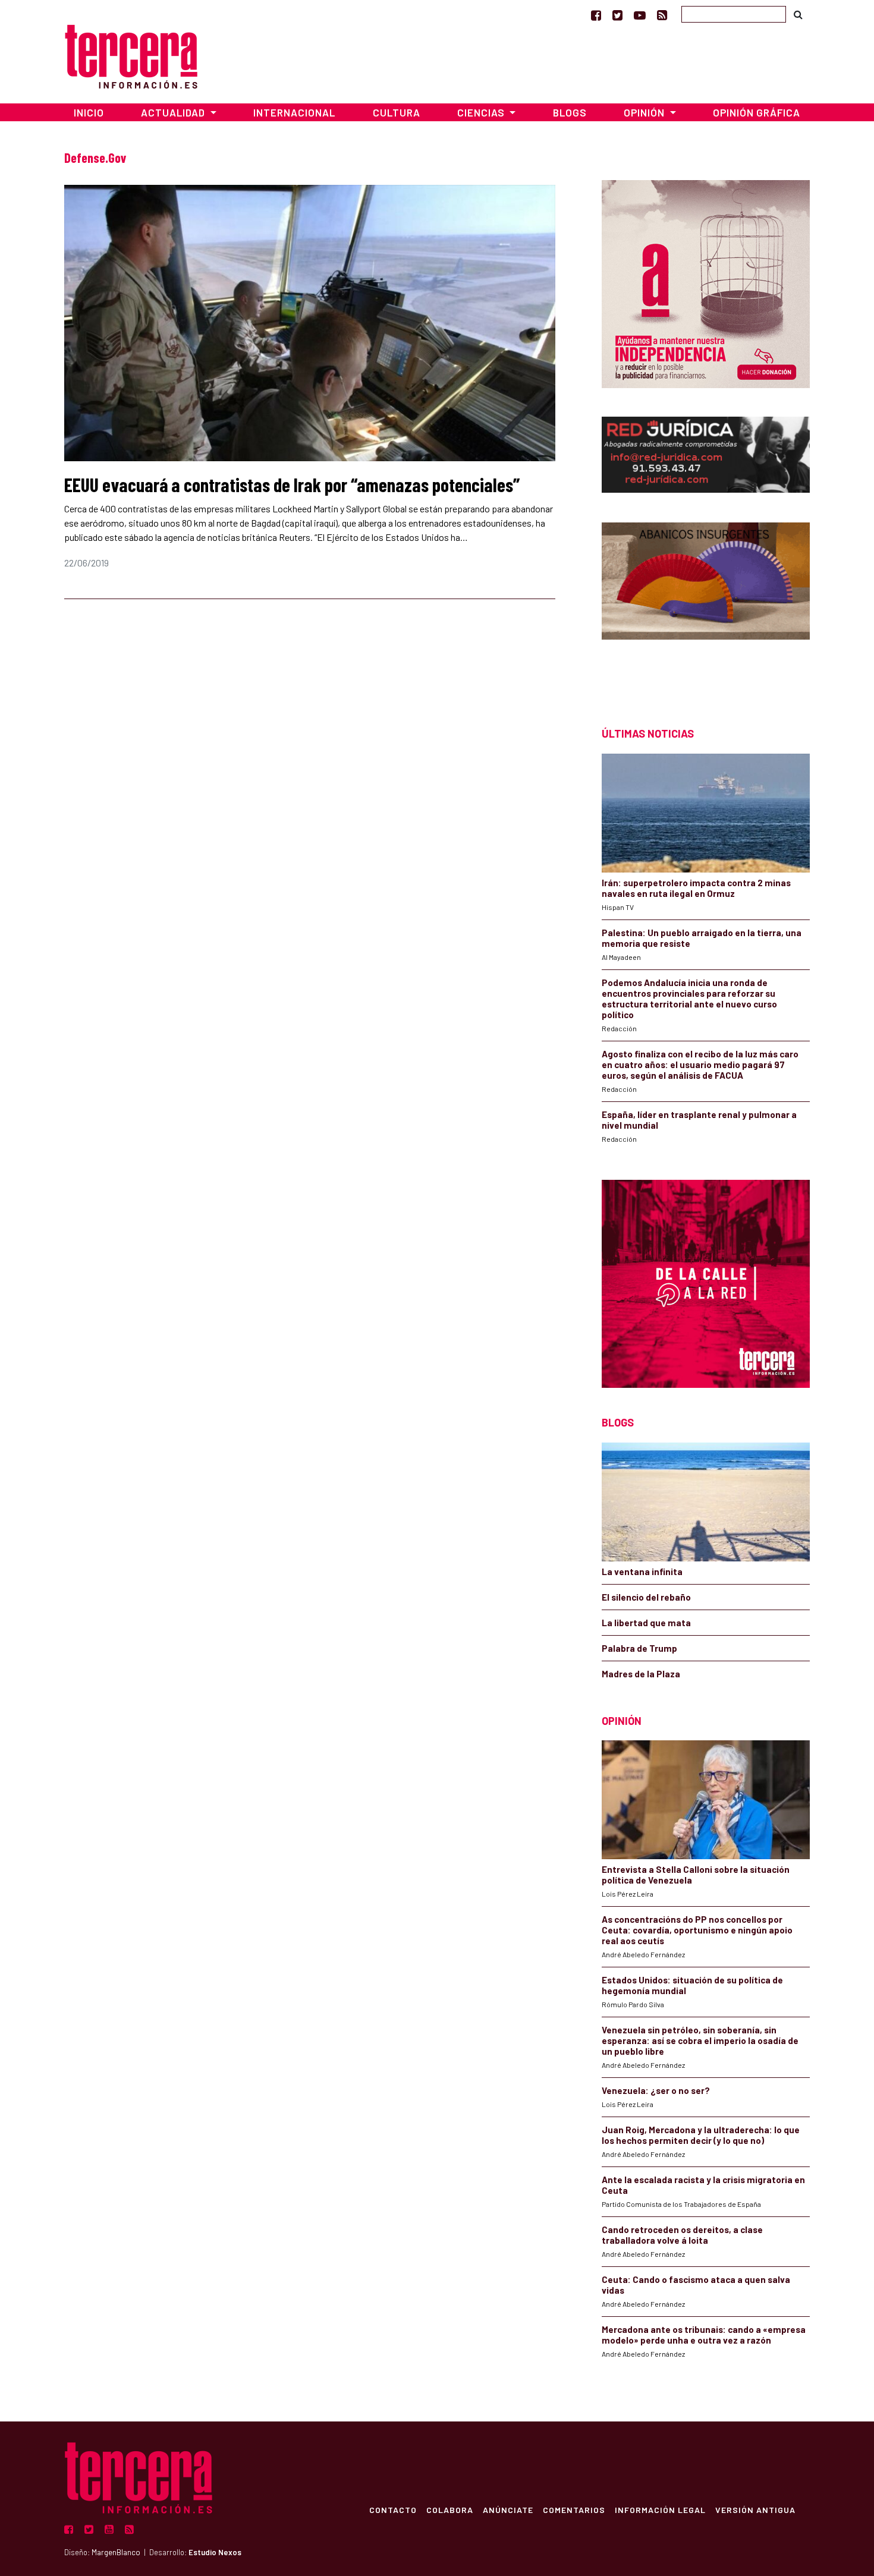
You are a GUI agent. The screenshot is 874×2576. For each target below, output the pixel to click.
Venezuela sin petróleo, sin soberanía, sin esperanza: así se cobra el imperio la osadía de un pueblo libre (700, 2040)
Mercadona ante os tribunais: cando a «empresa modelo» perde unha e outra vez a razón (704, 2335)
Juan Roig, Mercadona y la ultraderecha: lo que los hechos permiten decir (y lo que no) (701, 2135)
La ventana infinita (642, 1572)
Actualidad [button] (174, 112)
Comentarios (574, 2509)
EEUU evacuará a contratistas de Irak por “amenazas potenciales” (292, 484)
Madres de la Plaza (641, 1674)
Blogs (570, 112)
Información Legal (660, 2509)
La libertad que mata (646, 1623)
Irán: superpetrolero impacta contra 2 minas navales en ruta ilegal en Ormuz (696, 888)
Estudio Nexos (215, 2552)
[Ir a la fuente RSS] (662, 15)
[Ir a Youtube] (640, 15)
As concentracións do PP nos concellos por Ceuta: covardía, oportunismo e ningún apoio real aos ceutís (697, 1930)
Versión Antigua (755, 2509)
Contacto (393, 2509)
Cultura (397, 112)
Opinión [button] (645, 112)
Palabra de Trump (639, 1648)
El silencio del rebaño (646, 1597)
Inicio (89, 112)
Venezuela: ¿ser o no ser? (656, 2090)
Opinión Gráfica (757, 112)
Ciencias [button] (482, 112)
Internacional (294, 112)
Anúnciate (508, 2509)
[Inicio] (131, 55)
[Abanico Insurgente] (706, 604)
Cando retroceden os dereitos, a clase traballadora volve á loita (682, 2235)
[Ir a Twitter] (617, 15)
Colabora (450, 2509)
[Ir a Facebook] (596, 15)
